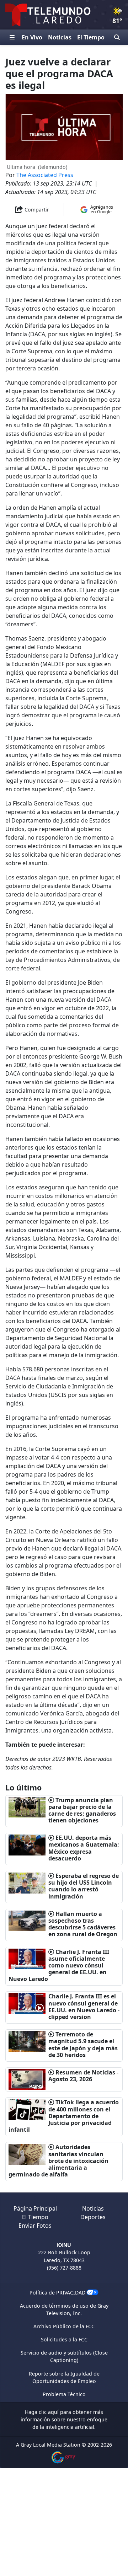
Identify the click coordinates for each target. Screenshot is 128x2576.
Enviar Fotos (35, 2226)
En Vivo (32, 37)
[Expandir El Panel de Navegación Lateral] (12, 37)
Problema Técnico (64, 2394)
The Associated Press (45, 175)
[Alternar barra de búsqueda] (117, 37)
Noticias (60, 37)
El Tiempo (91, 37)
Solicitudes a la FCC (64, 2339)
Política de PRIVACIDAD (57, 2293)
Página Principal (35, 2208)
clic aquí (49, 2412)
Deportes (93, 2217)
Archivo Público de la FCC (64, 2326)
